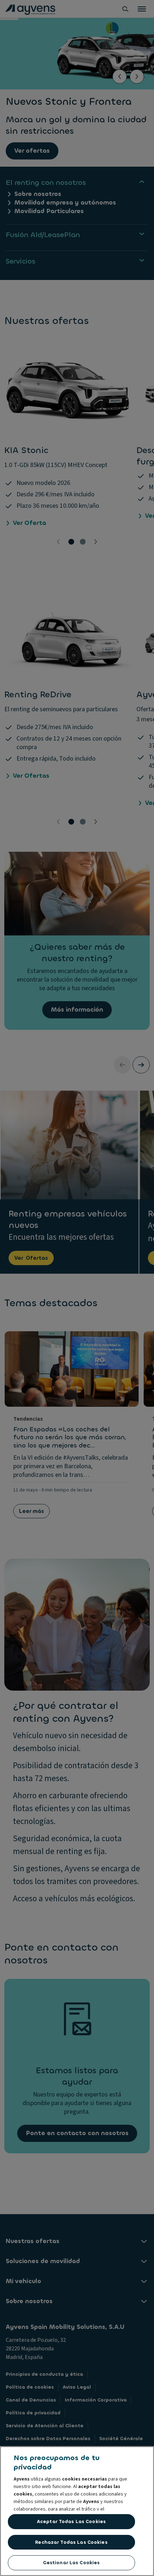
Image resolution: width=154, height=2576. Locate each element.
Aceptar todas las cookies (71, 2521)
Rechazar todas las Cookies (71, 2542)
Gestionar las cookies (71, 2563)
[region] (77, 2511)
